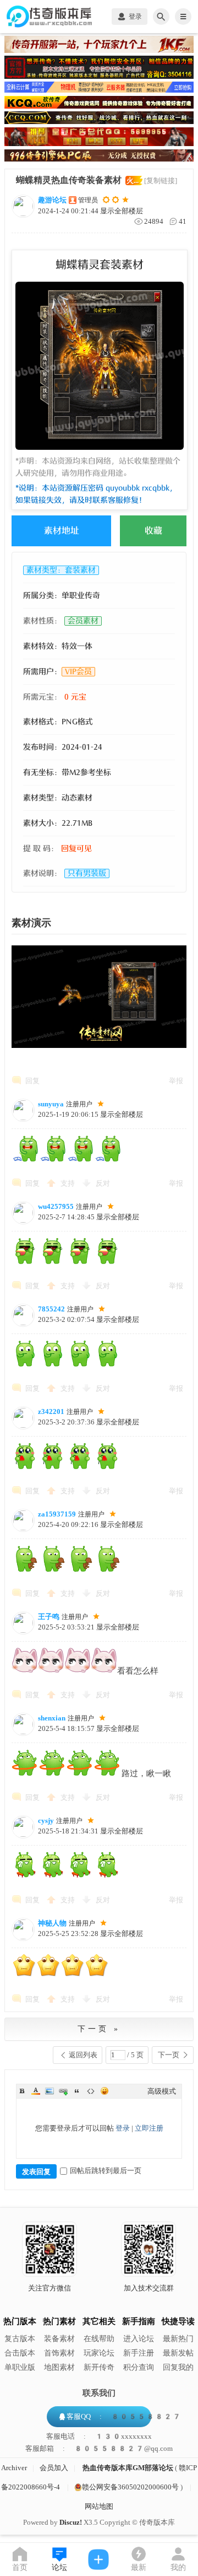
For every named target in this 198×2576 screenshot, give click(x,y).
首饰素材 (59, 2353)
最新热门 (178, 2339)
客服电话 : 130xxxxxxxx (99, 2437)
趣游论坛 (52, 200)
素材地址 (62, 531)
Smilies (105, 2091)
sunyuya (51, 1104)
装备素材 (59, 2339)
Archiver (14, 2468)
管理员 (88, 200)
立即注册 (149, 2128)
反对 (103, 1183)
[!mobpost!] (99, 2559)
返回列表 (83, 2055)
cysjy (46, 1821)
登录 (123, 2128)
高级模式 (162, 2091)
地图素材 (59, 2367)
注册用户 (79, 1104)
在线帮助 (99, 2339)
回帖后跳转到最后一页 (106, 2171)
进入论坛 (139, 2339)
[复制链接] (161, 181)
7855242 (51, 1309)
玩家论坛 (99, 2353)
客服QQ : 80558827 (124, 2416)
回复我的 (178, 2367)
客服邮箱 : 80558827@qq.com (99, 2449)
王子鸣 (49, 1617)
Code (91, 2091)
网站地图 (99, 2506)
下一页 (169, 2055)
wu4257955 (56, 1206)
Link (63, 2091)
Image (50, 2091)
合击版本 (20, 2353)
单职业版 (20, 2367)
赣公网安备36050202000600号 (130, 2487)
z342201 (51, 1411)
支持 (68, 1183)
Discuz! (71, 2522)
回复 (32, 1081)
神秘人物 (52, 1923)
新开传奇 (99, 2367)
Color (36, 2091)
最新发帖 (178, 2353)
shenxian (52, 1718)
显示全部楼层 (122, 211)
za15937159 (57, 1514)
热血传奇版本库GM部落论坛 (128, 2468)
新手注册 (139, 2353)
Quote (77, 2091)
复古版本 (20, 2339)
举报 (176, 1081)
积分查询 (139, 2367)
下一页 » (99, 2029)
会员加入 (54, 2468)
